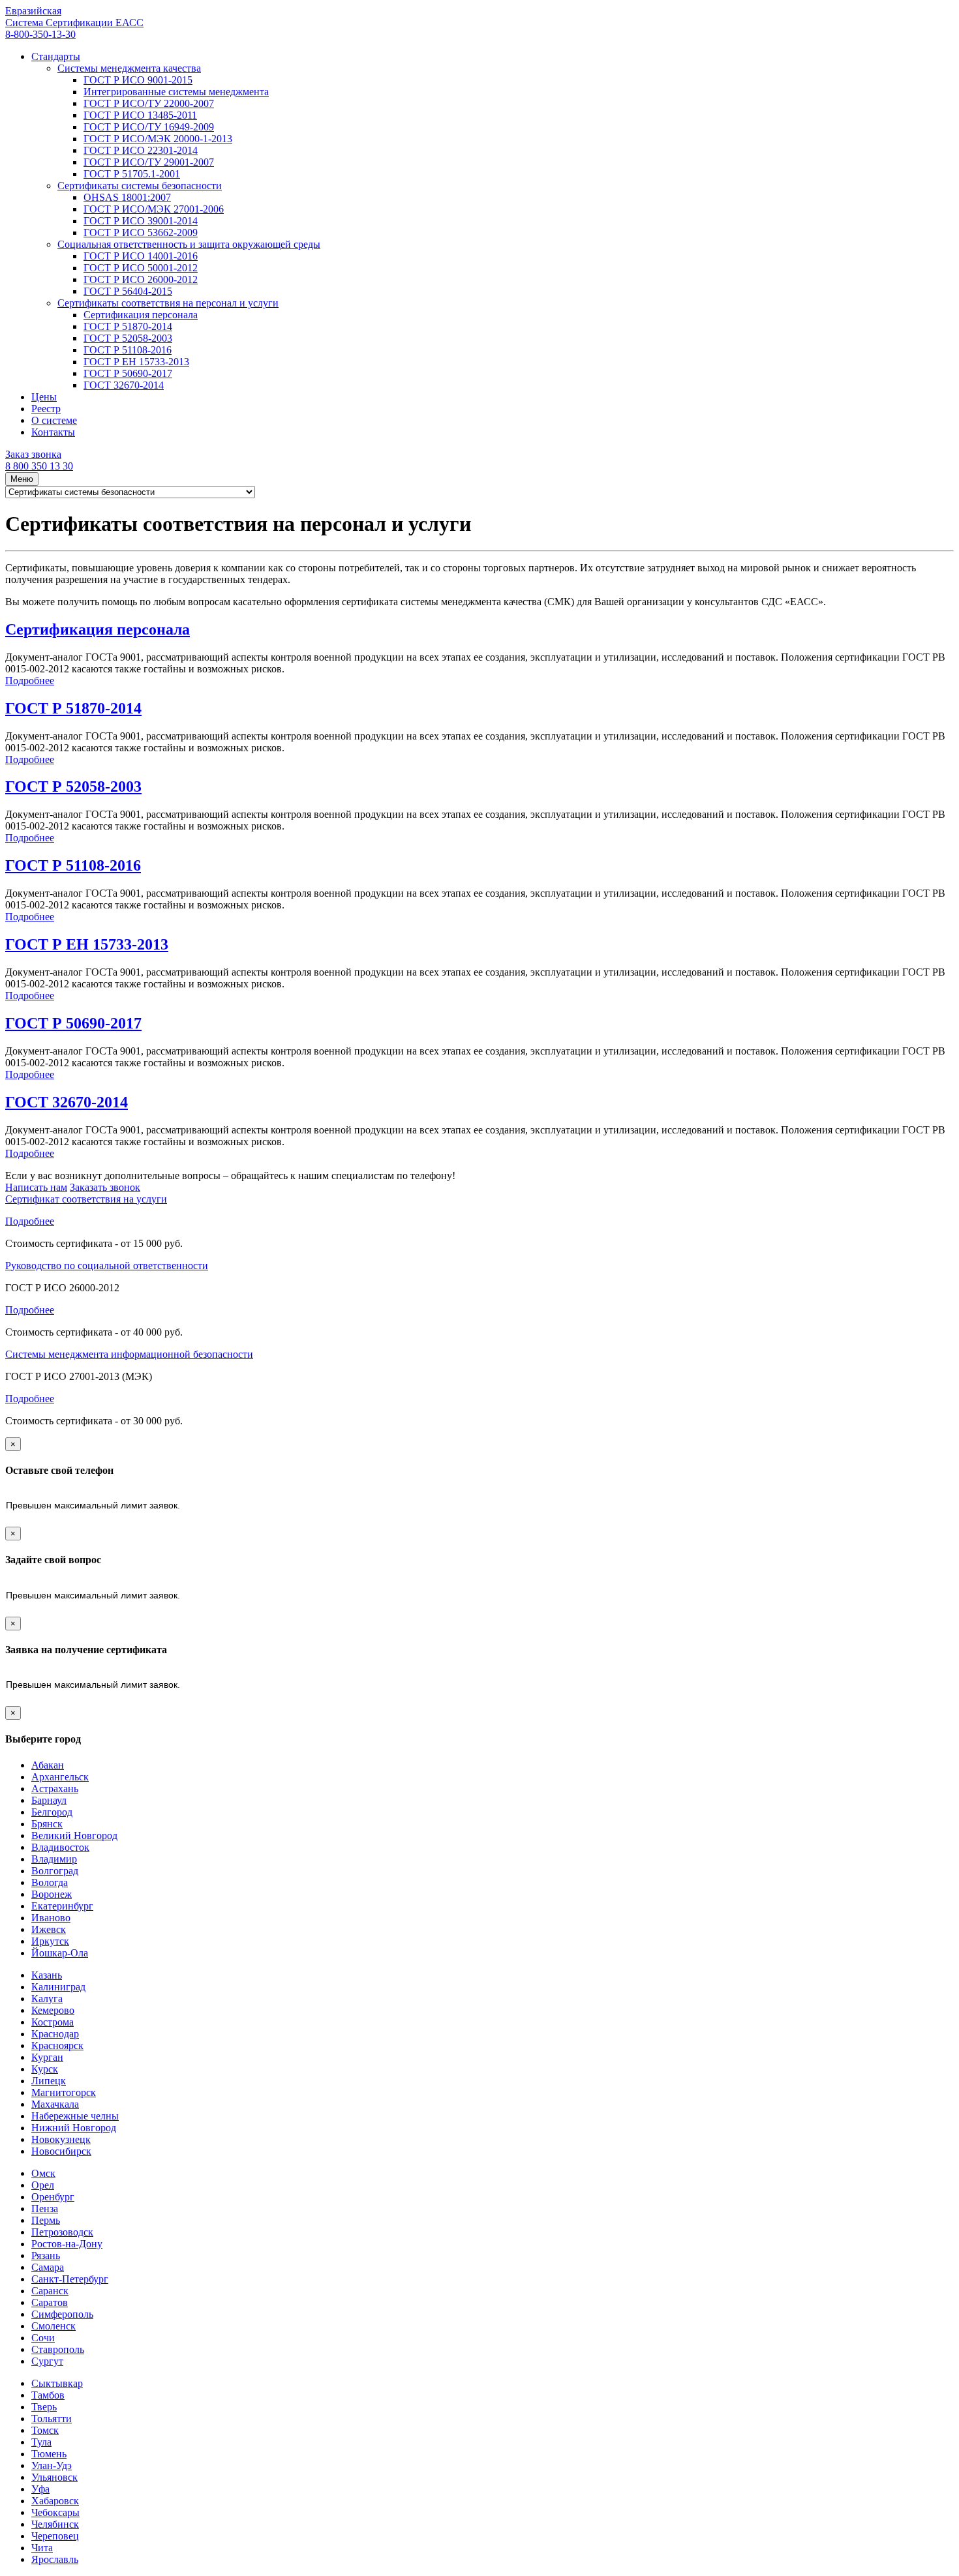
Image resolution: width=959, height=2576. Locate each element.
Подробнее (30, 681)
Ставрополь (58, 2349)
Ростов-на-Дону (67, 2244)
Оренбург (53, 2197)
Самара (48, 2267)
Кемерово (53, 2010)
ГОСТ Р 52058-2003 (128, 338)
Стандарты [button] (56, 56)
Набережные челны (75, 2116)
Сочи (43, 2338)
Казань (47, 1975)
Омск (43, 2173)
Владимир (54, 1859)
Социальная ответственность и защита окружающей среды (189, 244)
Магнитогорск (64, 2092)
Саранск (50, 2291)
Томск (45, 2430)
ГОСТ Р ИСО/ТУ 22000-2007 (149, 103)
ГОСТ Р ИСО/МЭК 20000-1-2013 (158, 139)
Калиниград (58, 1987)
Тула (41, 2442)
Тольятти (52, 2419)
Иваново (51, 1918)
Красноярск (57, 2045)
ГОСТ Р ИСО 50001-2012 (141, 268)
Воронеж (52, 1894)
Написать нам (36, 1187)
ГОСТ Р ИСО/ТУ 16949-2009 (149, 127)
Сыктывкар (57, 2383)
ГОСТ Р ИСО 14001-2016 (141, 256)
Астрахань (55, 1789)
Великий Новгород (74, 1835)
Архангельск (60, 1777)
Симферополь (62, 2314)
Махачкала (55, 2104)
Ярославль (55, 2559)
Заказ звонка (33, 454)
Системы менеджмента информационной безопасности (129, 1354)
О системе (54, 420)
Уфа (40, 2489)
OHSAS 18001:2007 (127, 197)
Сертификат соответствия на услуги (86, 1199)
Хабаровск (55, 2501)
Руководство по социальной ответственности (107, 1266)
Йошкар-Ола (60, 1953)
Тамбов (48, 2395)
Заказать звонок (105, 1187)
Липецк (49, 2081)
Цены (44, 397)
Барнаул (49, 1800)
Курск (45, 2069)
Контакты (53, 432)
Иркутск (50, 1941)
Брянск (47, 1824)
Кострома (53, 2022)
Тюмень (49, 2454)
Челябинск (55, 2524)
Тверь (44, 2407)
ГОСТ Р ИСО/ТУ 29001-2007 (149, 162)
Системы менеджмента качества (129, 68)
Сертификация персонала (141, 315)
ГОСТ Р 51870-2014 (128, 326)
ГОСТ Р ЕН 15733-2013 (136, 362)
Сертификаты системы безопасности (140, 186)
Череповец (55, 2536)
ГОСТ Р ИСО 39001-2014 (141, 221)
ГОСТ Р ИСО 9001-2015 (138, 80)
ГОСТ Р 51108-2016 (128, 350)
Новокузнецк (61, 2139)
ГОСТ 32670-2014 (124, 385)
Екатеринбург (62, 1906)
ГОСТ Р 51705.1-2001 (132, 174)
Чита (42, 2548)
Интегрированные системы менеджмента (176, 92)
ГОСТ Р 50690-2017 (128, 373)
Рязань (46, 2255)
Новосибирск (61, 2151)
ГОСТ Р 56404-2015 (128, 291)
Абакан (48, 1765)
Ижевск (49, 1929)
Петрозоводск (62, 2232)
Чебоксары (55, 2512)
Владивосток (60, 1847)
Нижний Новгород (74, 2128)
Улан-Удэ (52, 2465)
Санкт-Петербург (70, 2279)
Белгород (52, 1812)
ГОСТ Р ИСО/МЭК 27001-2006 (154, 209)
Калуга (47, 1999)
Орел (43, 2185)
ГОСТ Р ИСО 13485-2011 (140, 115)
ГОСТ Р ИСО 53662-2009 (141, 232)
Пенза (45, 2209)
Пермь (46, 2220)
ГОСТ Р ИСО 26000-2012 (141, 279)
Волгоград (55, 1871)
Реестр (46, 409)
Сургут (47, 2361)
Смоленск (53, 2326)
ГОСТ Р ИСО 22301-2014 (141, 150)
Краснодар (55, 2034)
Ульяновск (54, 2477)
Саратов (50, 2302)
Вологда (50, 1882)
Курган (47, 2057)
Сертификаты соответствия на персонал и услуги (168, 303)
